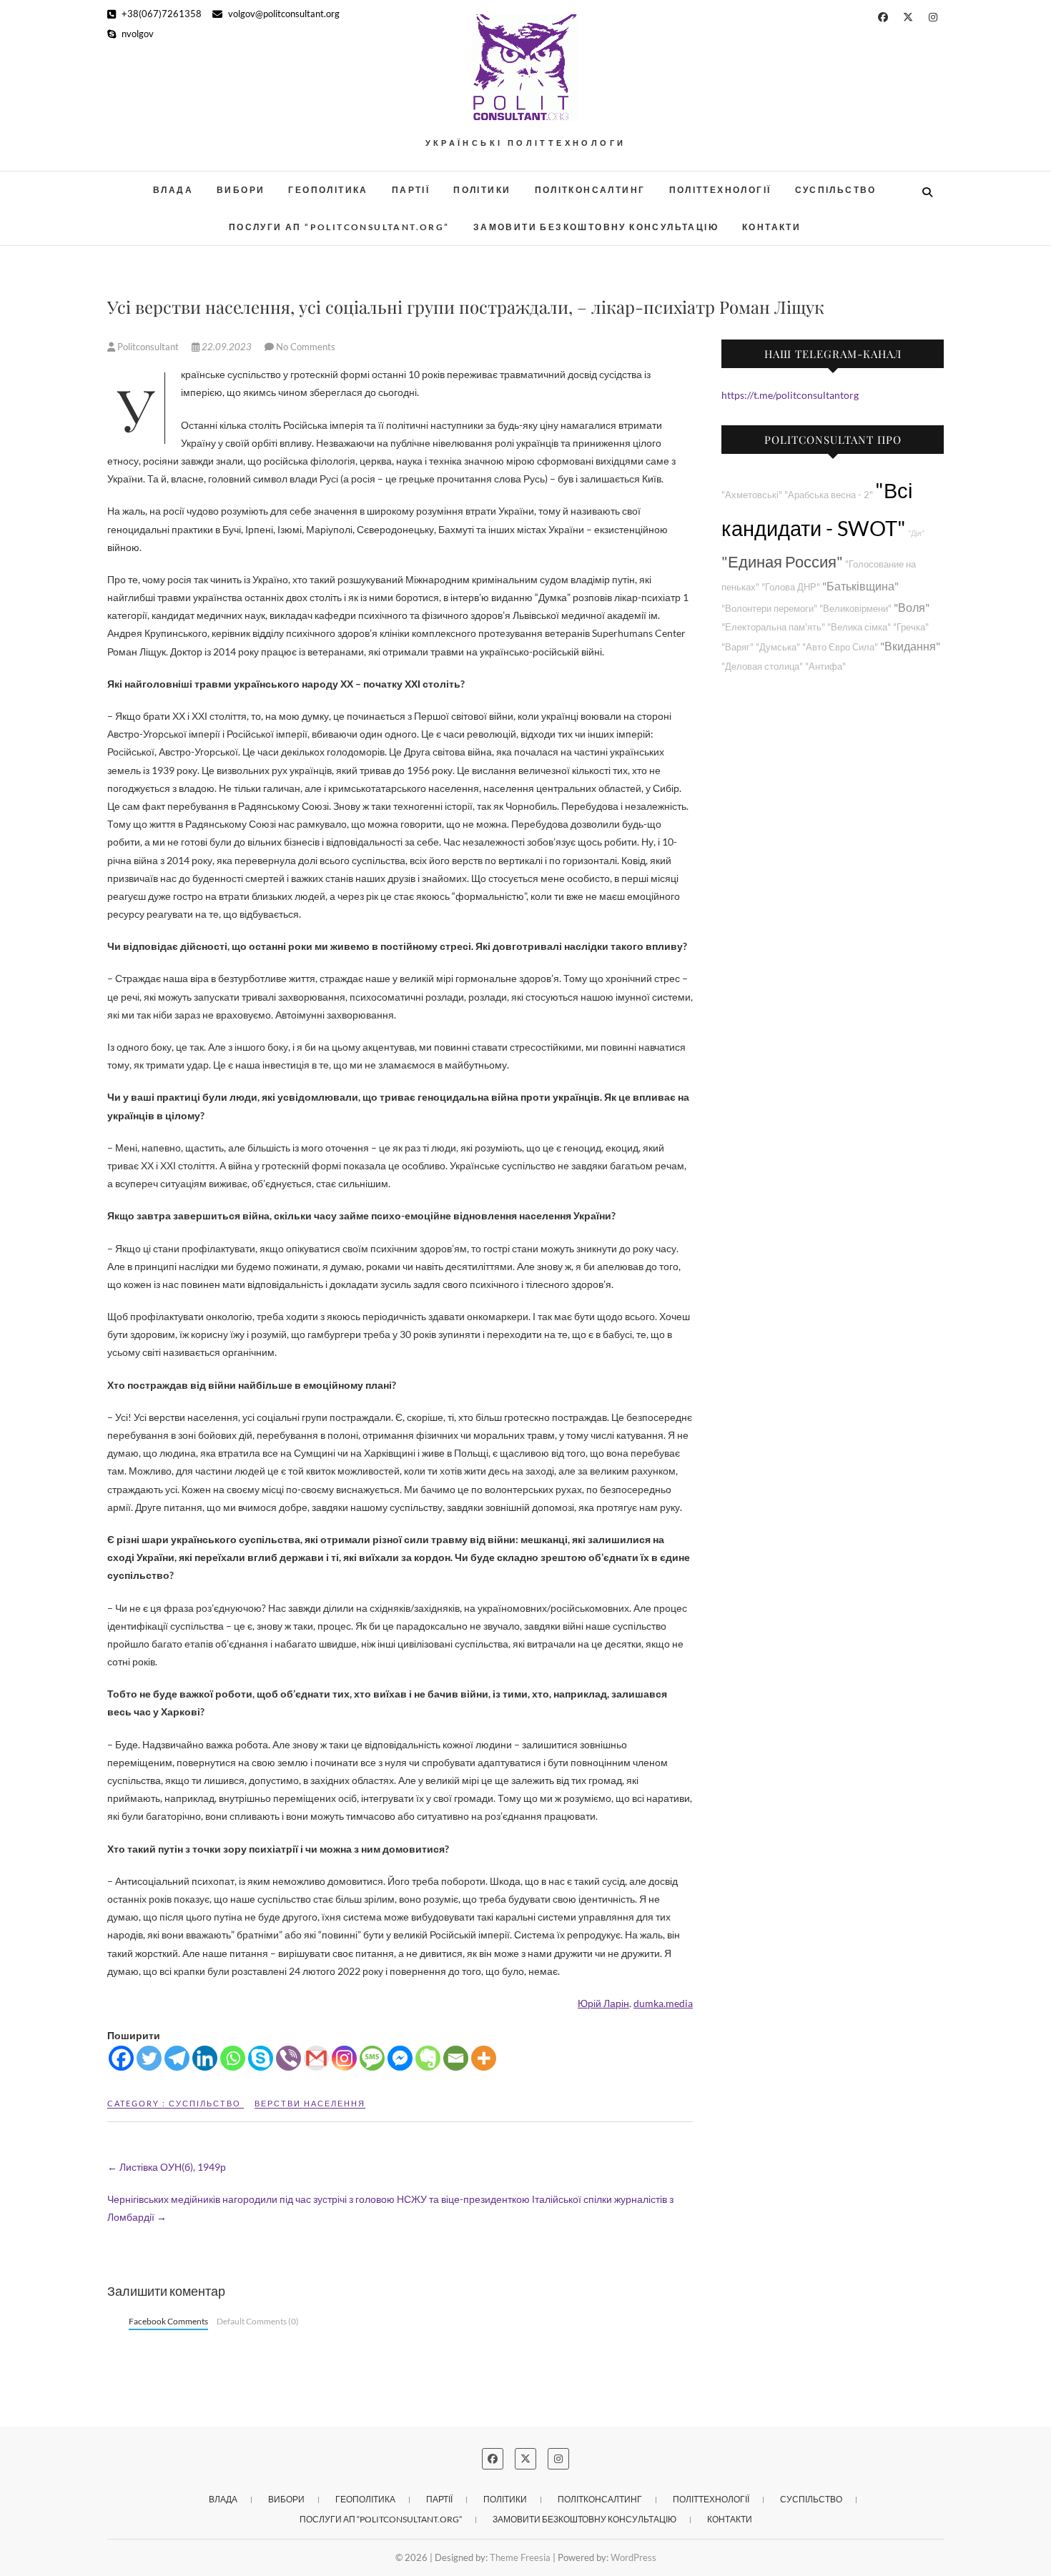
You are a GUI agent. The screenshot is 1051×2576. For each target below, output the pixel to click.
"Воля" (912, 607)
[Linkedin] (205, 2058)
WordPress (633, 2557)
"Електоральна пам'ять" (773, 627)
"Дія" (916, 533)
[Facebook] (121, 2058)
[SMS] (372, 2058)
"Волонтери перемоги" (769, 609)
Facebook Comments (168, 2321)
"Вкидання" (910, 646)
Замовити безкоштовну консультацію (596, 227)
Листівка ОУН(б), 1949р (167, 2167)
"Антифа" (825, 667)
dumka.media (663, 2003)
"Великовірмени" (855, 609)
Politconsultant (148, 347)
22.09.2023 (227, 347)
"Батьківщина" (860, 586)
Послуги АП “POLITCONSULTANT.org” (339, 227)
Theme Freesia (520, 2557)
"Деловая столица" (762, 667)
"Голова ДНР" (791, 587)
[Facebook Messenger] (400, 2058)
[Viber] (288, 2058)
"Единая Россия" (782, 561)
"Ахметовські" (752, 495)
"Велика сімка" (859, 627)
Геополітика (328, 190)
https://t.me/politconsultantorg (790, 395)
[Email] (456, 2058)
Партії (411, 190)
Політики (482, 190)
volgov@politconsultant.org (283, 14)
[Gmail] (316, 2058)
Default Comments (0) (258, 2321)
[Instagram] (344, 2058)
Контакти (771, 227)
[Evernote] (428, 2058)
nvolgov (137, 34)
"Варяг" (737, 647)
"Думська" (778, 647)
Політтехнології (720, 190)
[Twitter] (149, 2058)
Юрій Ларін (603, 2003)
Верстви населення (310, 2103)
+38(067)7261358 (161, 14)
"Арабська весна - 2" (829, 495)
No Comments (306, 347)
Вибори (241, 190)
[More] (484, 2058)
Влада (173, 190)
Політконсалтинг (590, 190)
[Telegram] (177, 2058)
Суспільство (836, 190)
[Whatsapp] (233, 2058)
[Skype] (261, 2058)
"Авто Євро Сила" (840, 647)
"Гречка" (911, 627)
